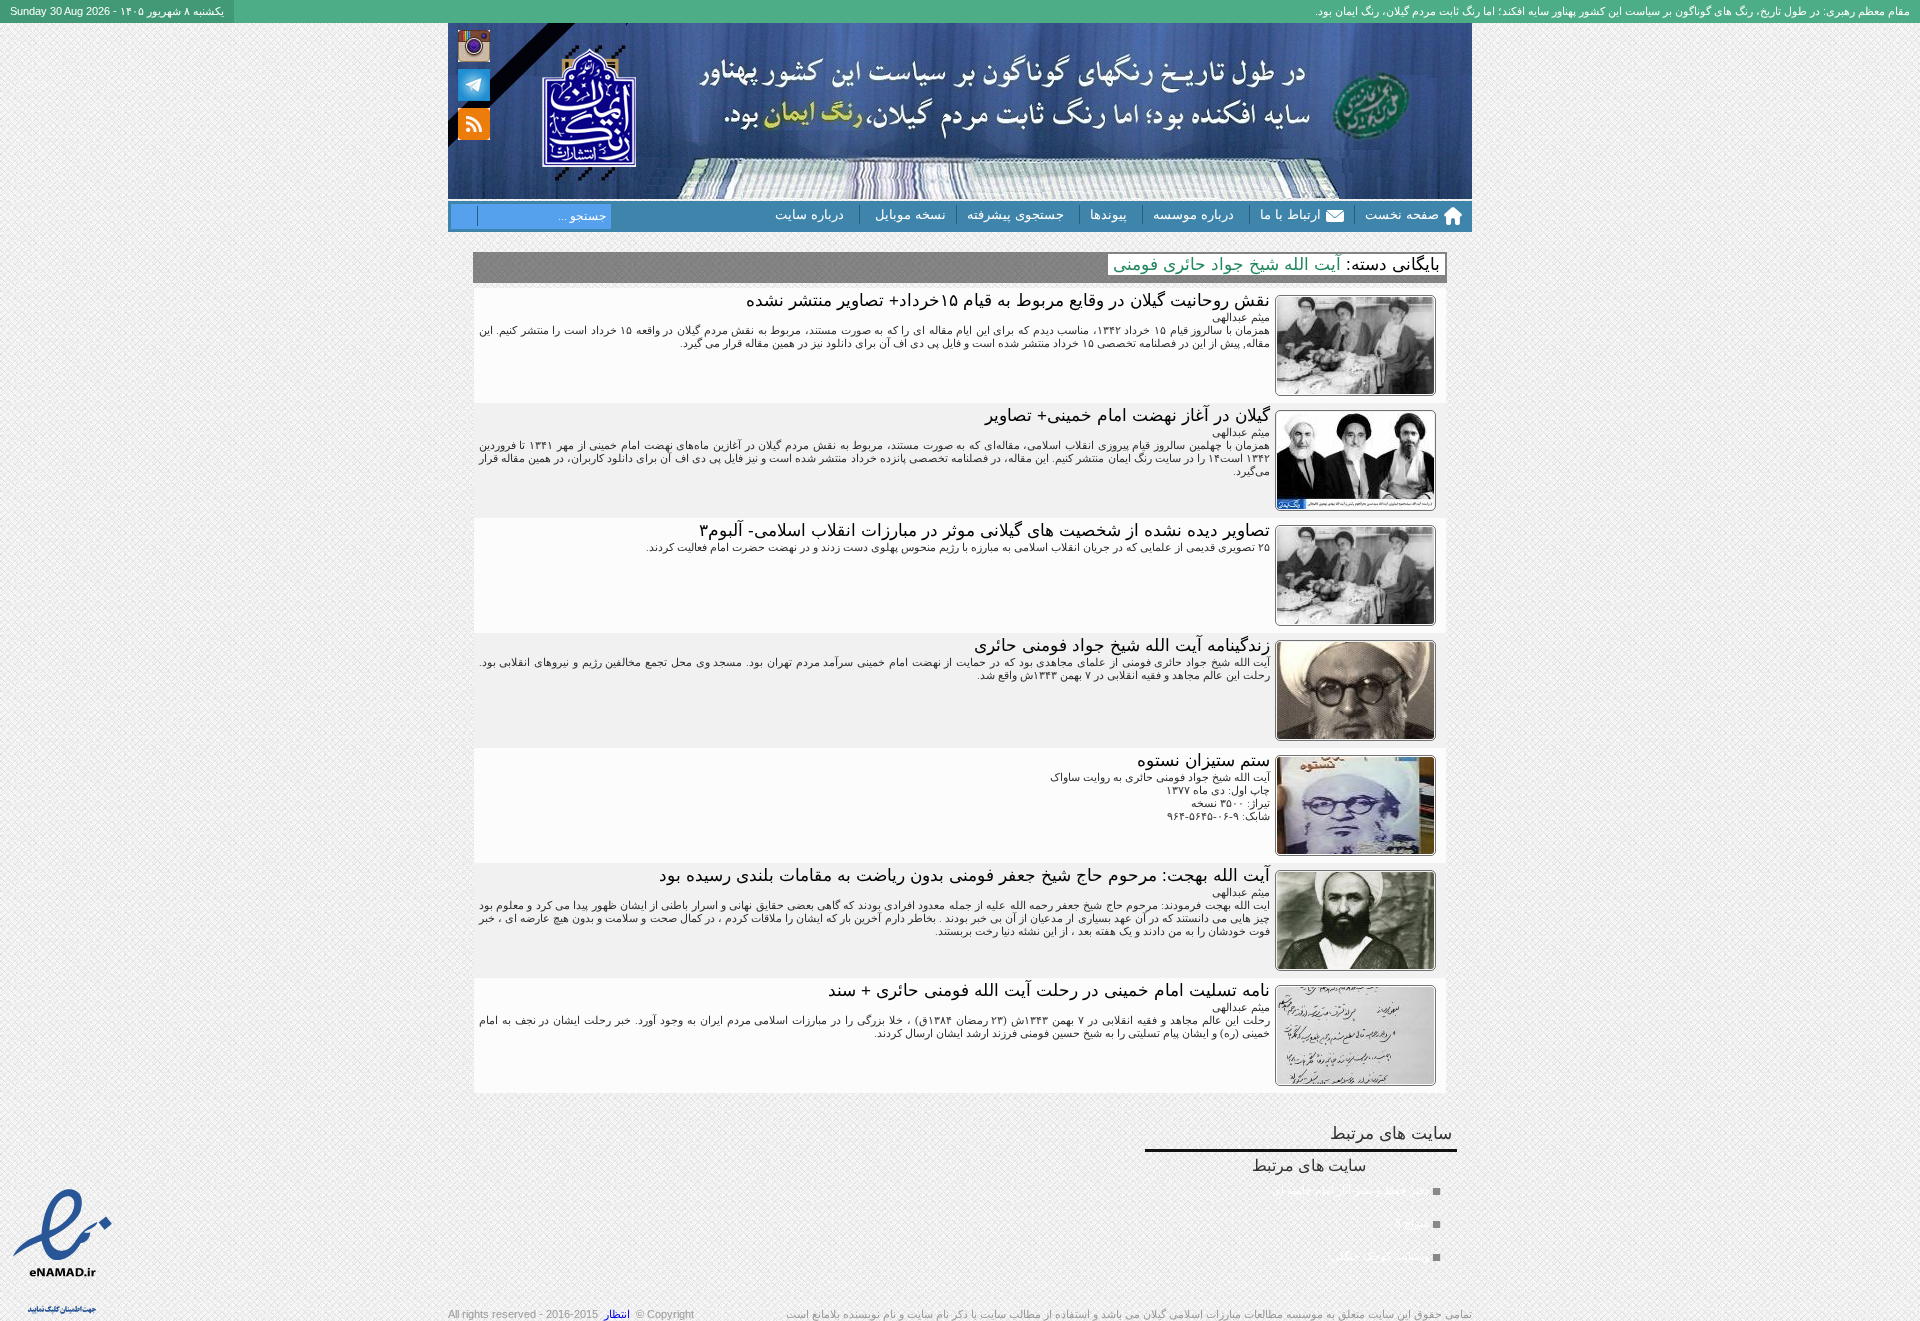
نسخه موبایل (910, 214)
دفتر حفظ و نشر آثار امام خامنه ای (1350, 1190)
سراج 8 (1412, 1223)
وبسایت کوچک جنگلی (1380, 1256)
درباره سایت (809, 214)
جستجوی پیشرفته (1015, 214)
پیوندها (1108, 214)
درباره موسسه (1193, 214)
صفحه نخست (1402, 214)
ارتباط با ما (1290, 214)
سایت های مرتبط (1340, 1209)
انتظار (617, 1314)
